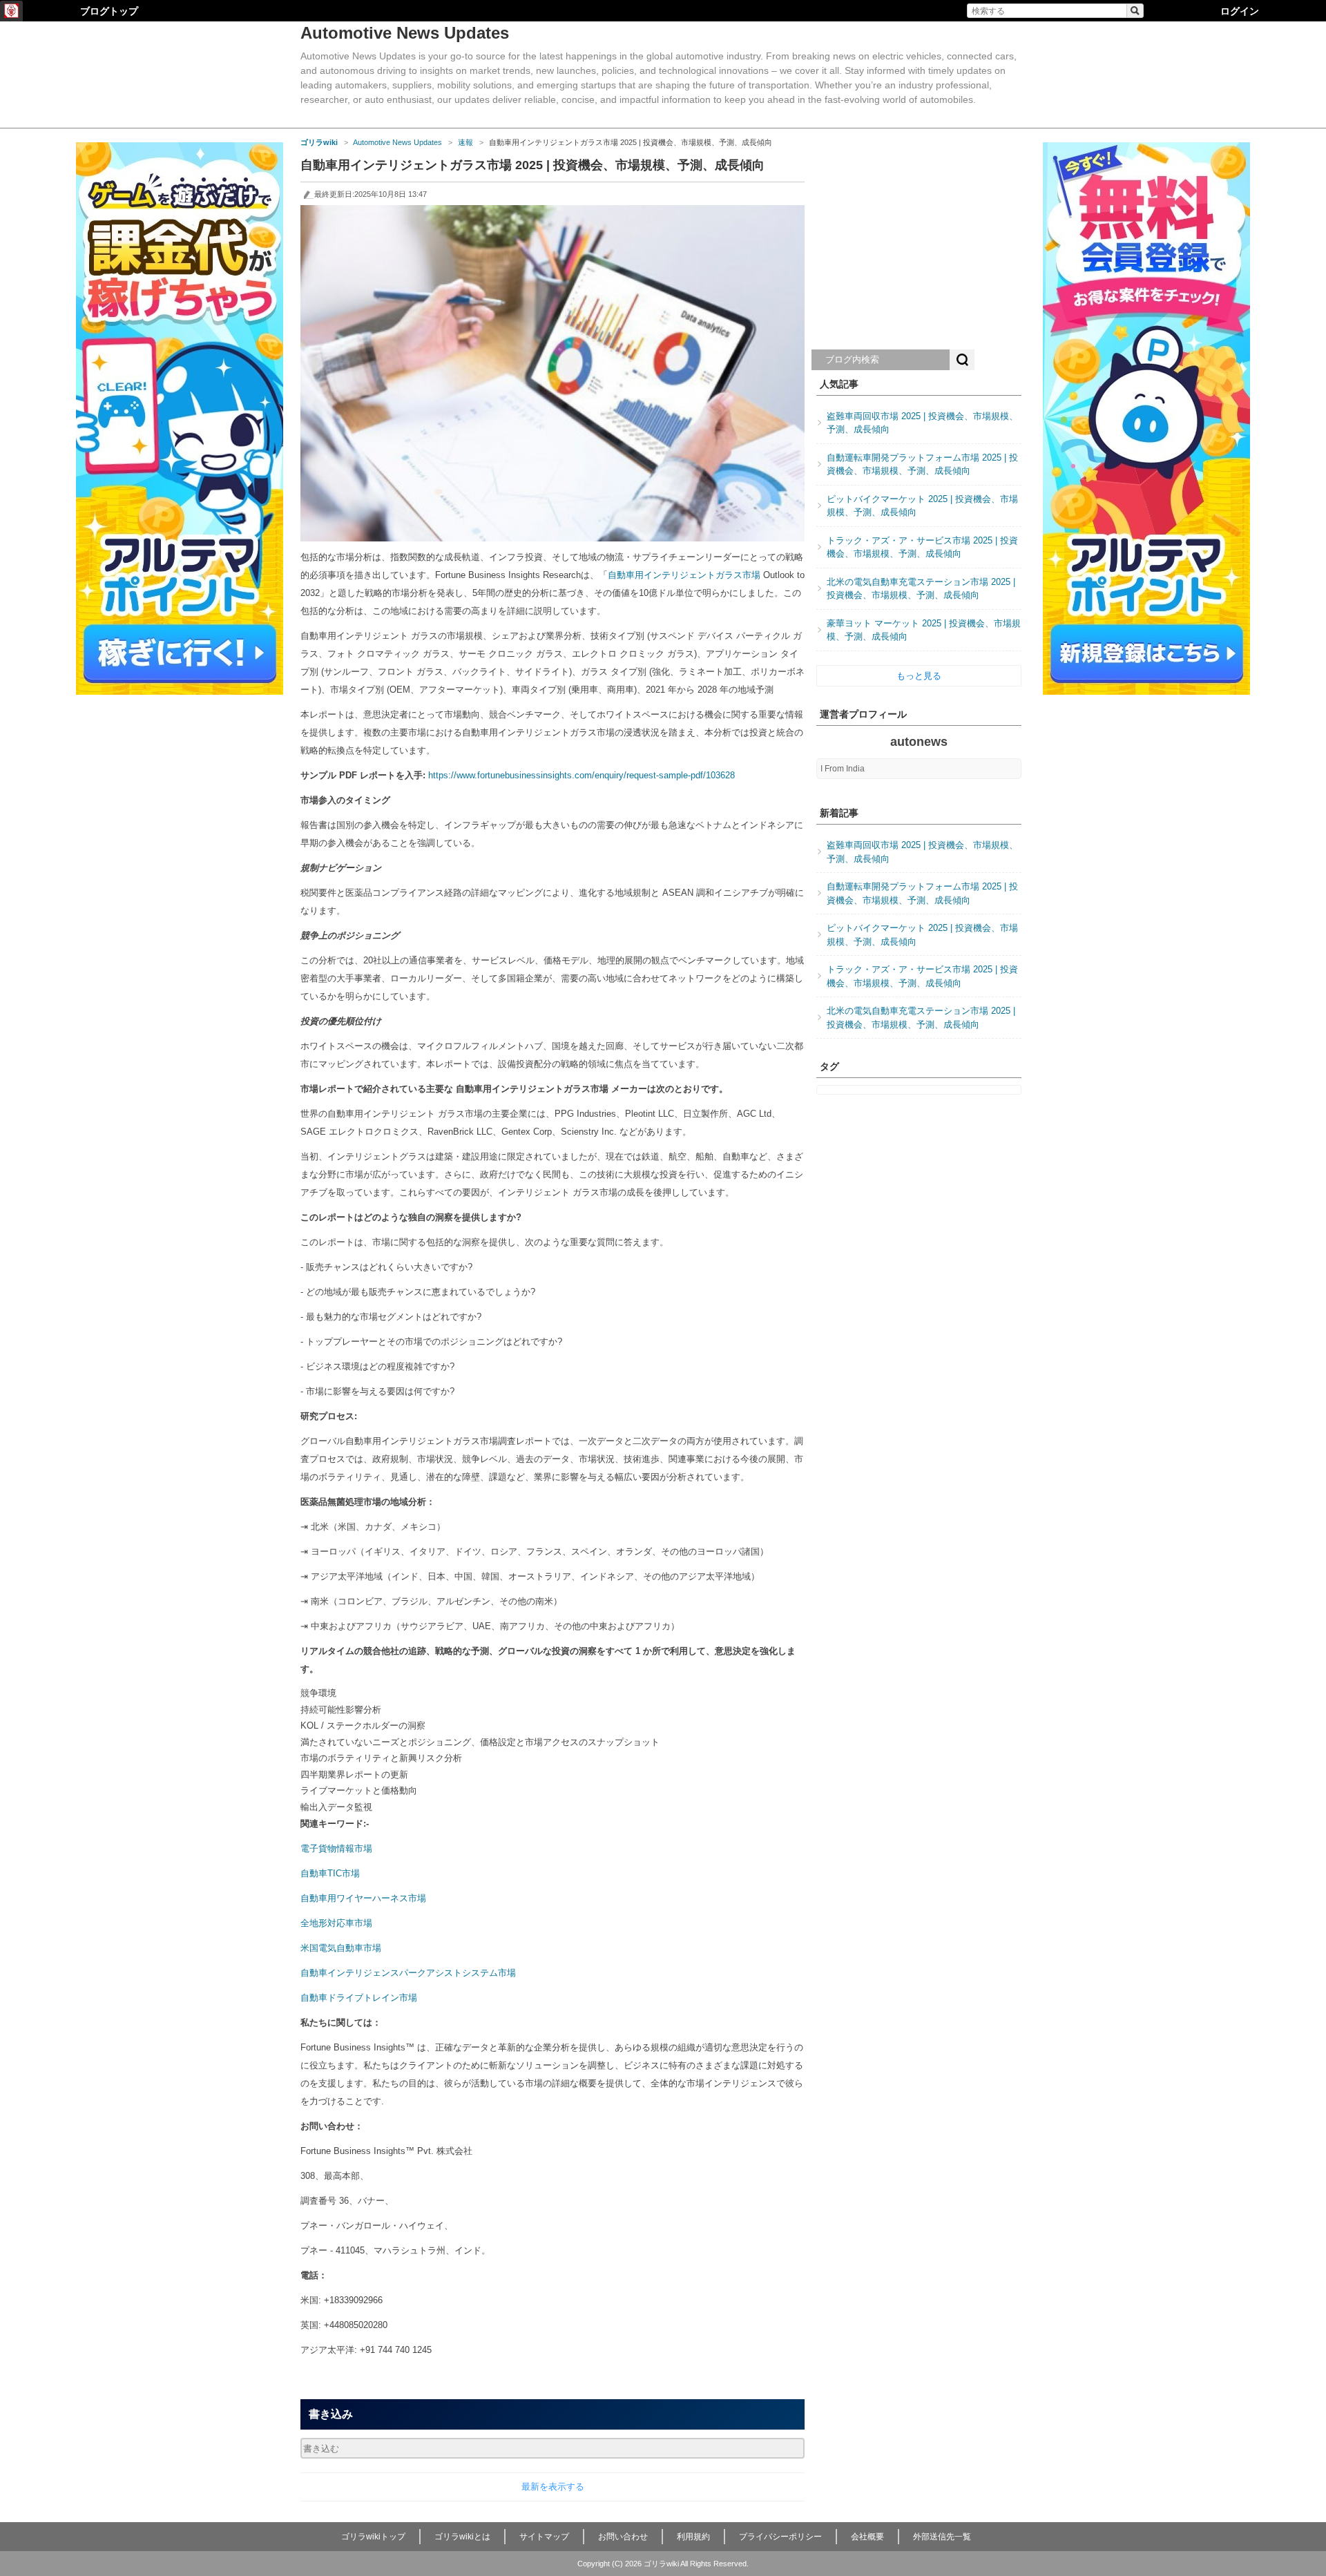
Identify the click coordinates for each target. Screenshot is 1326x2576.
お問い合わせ (623, 2537)
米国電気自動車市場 (341, 1948)
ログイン (1240, 11)
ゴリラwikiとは (462, 2537)
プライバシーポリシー (780, 2537)
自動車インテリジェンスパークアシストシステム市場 (408, 1973)
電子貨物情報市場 (336, 1848)
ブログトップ (109, 11)
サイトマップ (544, 2537)
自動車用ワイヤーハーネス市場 (363, 1898)
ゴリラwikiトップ (373, 2537)
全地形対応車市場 (336, 1923)
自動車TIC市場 (330, 1873)
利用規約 (693, 2537)
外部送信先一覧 (942, 2537)
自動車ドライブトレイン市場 (359, 1998)
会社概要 (867, 2537)
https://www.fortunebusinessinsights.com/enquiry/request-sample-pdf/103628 (582, 775)
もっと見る (919, 676)
